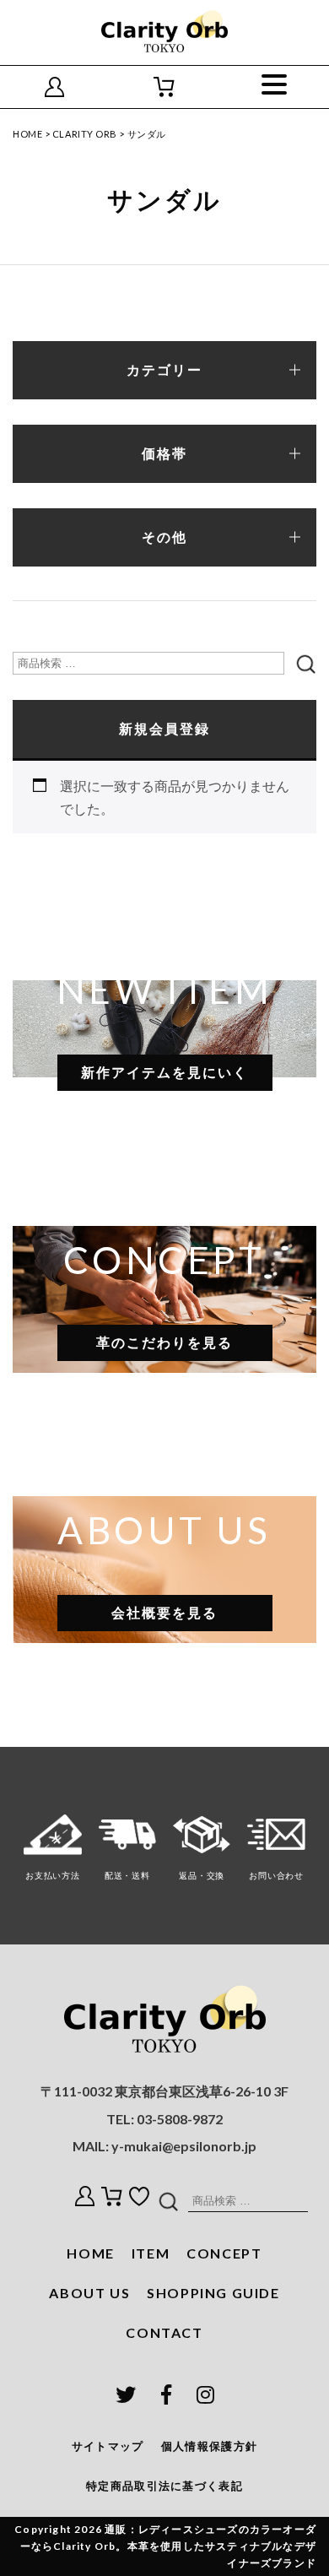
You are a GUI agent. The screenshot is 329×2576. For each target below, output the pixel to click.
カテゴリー (164, 370)
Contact (164, 2332)
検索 (305, 663)
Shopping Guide (213, 2293)
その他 (164, 537)
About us (89, 2293)
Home (27, 134)
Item (151, 2253)
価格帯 (164, 454)
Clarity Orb (85, 134)
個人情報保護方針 (209, 2446)
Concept (224, 2253)
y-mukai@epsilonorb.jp (184, 2146)
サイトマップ (108, 2446)
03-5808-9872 (180, 2119)
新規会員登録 (164, 729)
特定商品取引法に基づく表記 (164, 2486)
